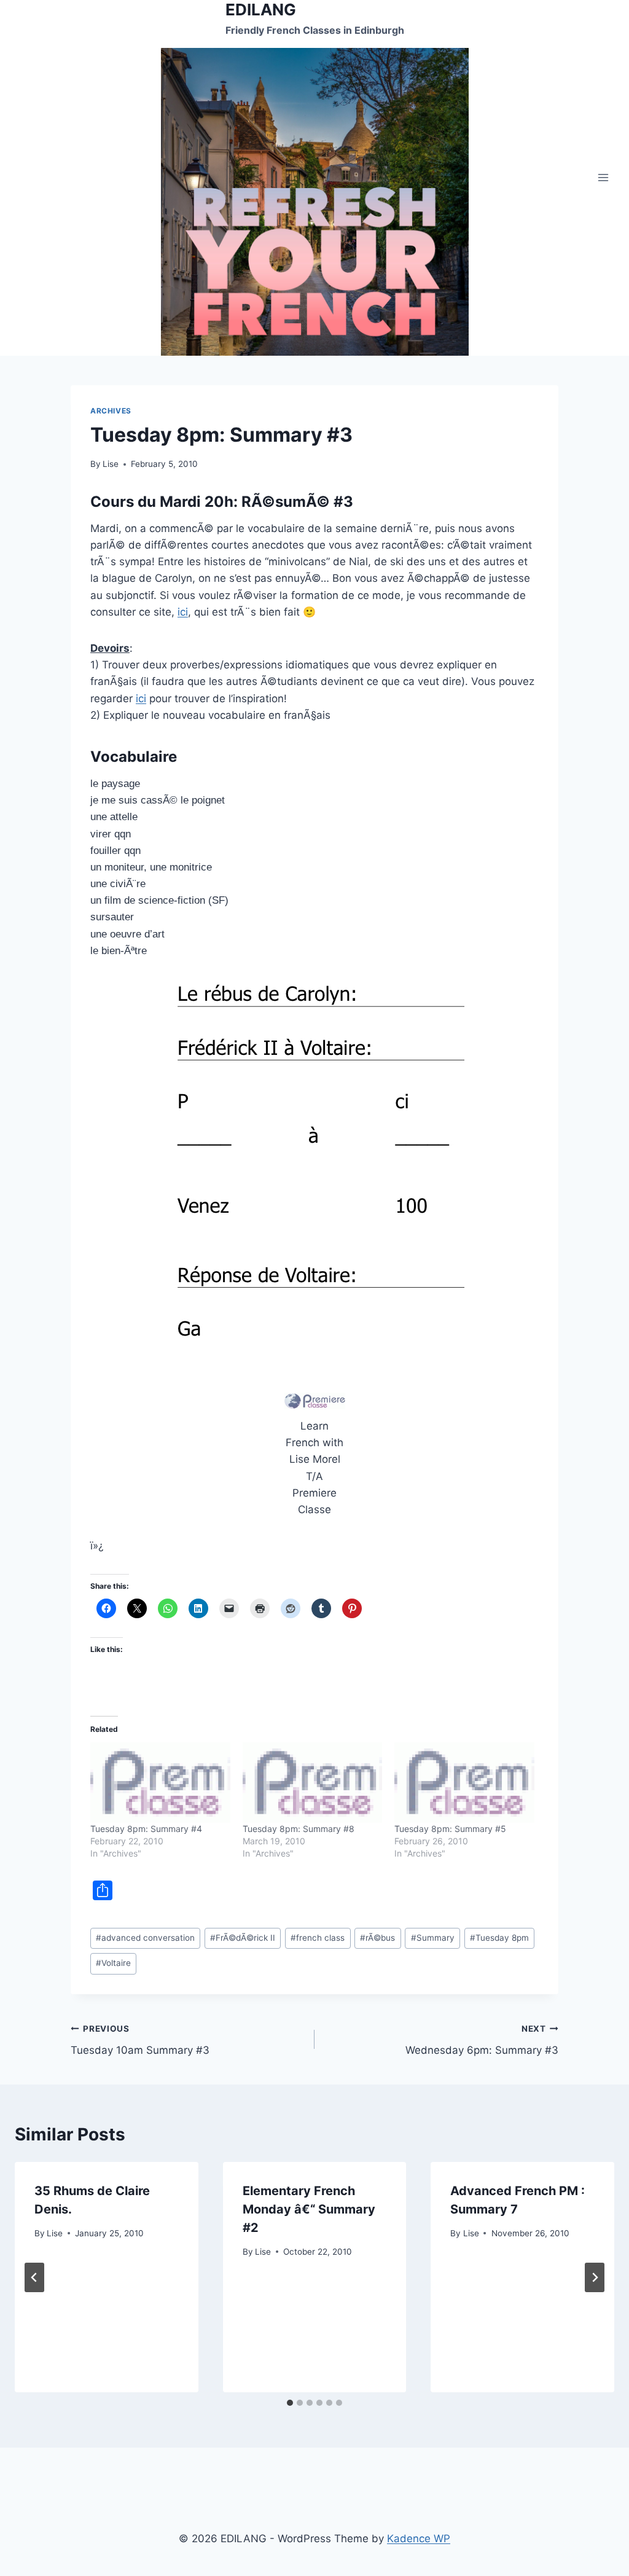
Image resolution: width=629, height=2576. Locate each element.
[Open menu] (603, 178)
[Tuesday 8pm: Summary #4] (160, 1783)
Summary (433, 1938)
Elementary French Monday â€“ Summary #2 (309, 2209)
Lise (111, 464)
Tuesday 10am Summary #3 (140, 2040)
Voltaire (113, 1963)
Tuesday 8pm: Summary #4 (146, 1829)
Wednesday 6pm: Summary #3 (482, 2040)
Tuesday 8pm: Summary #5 (450, 1829)
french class (318, 1938)
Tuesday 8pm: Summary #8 (299, 1829)
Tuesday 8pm (499, 1938)
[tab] (290, 2403)
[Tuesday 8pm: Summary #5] (464, 1783)
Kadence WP (419, 2539)
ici (183, 612)
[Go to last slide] (34, 2277)
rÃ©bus (377, 1938)
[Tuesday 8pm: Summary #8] (313, 1783)
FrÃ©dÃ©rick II (243, 1938)
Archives (111, 411)
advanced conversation (145, 1938)
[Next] (595, 2277)
